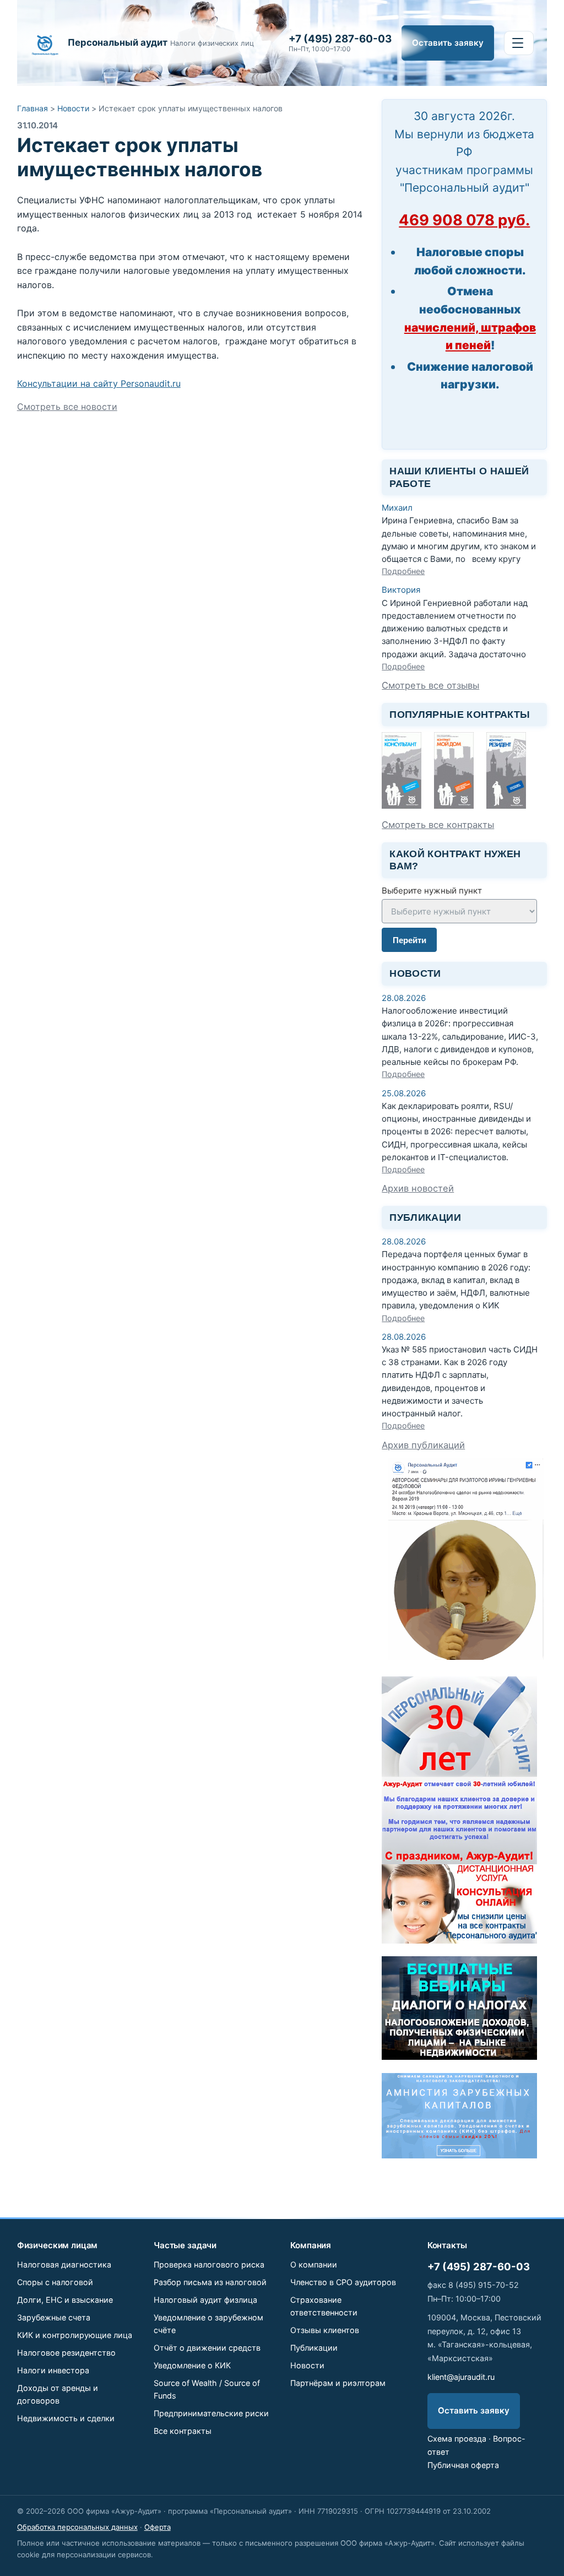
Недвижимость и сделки (66, 2418)
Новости (73, 108)
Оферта (158, 2527)
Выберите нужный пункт (432, 891)
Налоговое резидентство (66, 2353)
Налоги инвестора (53, 2370)
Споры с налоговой (55, 2282)
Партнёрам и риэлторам (338, 2383)
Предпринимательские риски (211, 2413)
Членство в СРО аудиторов (343, 2282)
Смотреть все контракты (438, 825)
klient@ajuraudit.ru (461, 2377)
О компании (314, 2264)
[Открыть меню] (519, 43)
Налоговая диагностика (64, 2264)
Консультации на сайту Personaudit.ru (99, 383)
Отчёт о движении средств (207, 2348)
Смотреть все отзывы (430, 685)
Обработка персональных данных (77, 2527)
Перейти (410, 940)
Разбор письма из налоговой (210, 2282)
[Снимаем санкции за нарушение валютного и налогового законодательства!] (459, 2155)
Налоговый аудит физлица (205, 2300)
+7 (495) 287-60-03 (479, 2266)
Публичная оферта (463, 2465)
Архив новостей (418, 1188)
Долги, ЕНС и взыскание (65, 2300)
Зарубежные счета (54, 2317)
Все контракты (183, 2431)
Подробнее (403, 571)
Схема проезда (457, 2439)
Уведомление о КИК (192, 2365)
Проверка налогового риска (209, 2264)
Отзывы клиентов (325, 2330)
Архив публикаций (423, 1445)
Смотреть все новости (67, 407)
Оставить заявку (448, 43)
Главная (32, 108)
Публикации (314, 2348)
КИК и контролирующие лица (75, 2335)
